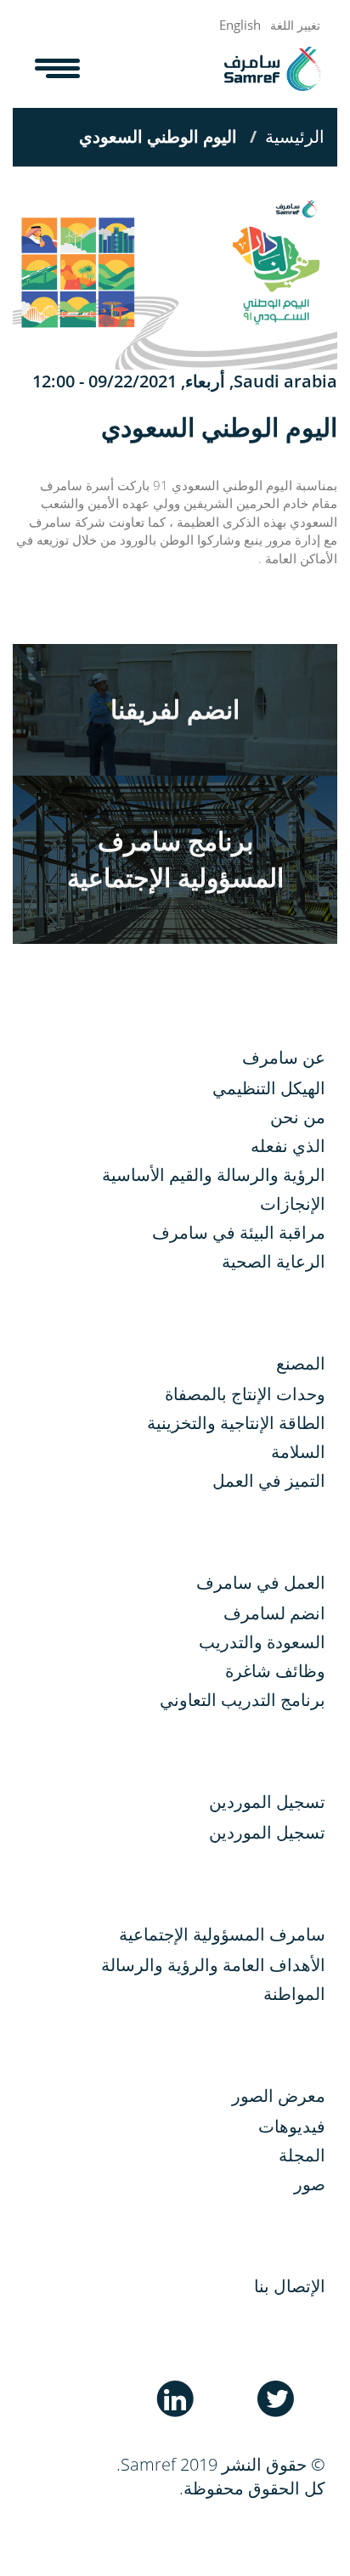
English (240, 25)
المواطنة (294, 1994)
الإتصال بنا (290, 2286)
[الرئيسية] (272, 69)
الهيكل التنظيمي (269, 1088)
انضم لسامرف (274, 1613)
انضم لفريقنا (175, 709)
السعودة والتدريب (262, 1642)
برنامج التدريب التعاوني (243, 1700)
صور (310, 2184)
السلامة (298, 1452)
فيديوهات (292, 2126)
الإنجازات (293, 1203)
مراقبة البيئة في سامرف (239, 1232)
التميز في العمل (269, 1480)
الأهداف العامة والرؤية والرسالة (213, 1965)
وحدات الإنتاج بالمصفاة (245, 1394)
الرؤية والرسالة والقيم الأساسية (214, 1175)
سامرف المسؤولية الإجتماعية (222, 1934)
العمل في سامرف (261, 1582)
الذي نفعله (288, 1146)
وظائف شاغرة (275, 1671)
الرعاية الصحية (274, 1261)
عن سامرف (284, 1057)
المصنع (301, 1363)
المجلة (302, 2155)
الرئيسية (295, 136)
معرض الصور (279, 2096)
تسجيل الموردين (267, 1832)
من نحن (298, 1117)
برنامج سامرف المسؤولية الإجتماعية (175, 859)
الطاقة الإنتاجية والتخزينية (236, 1423)
